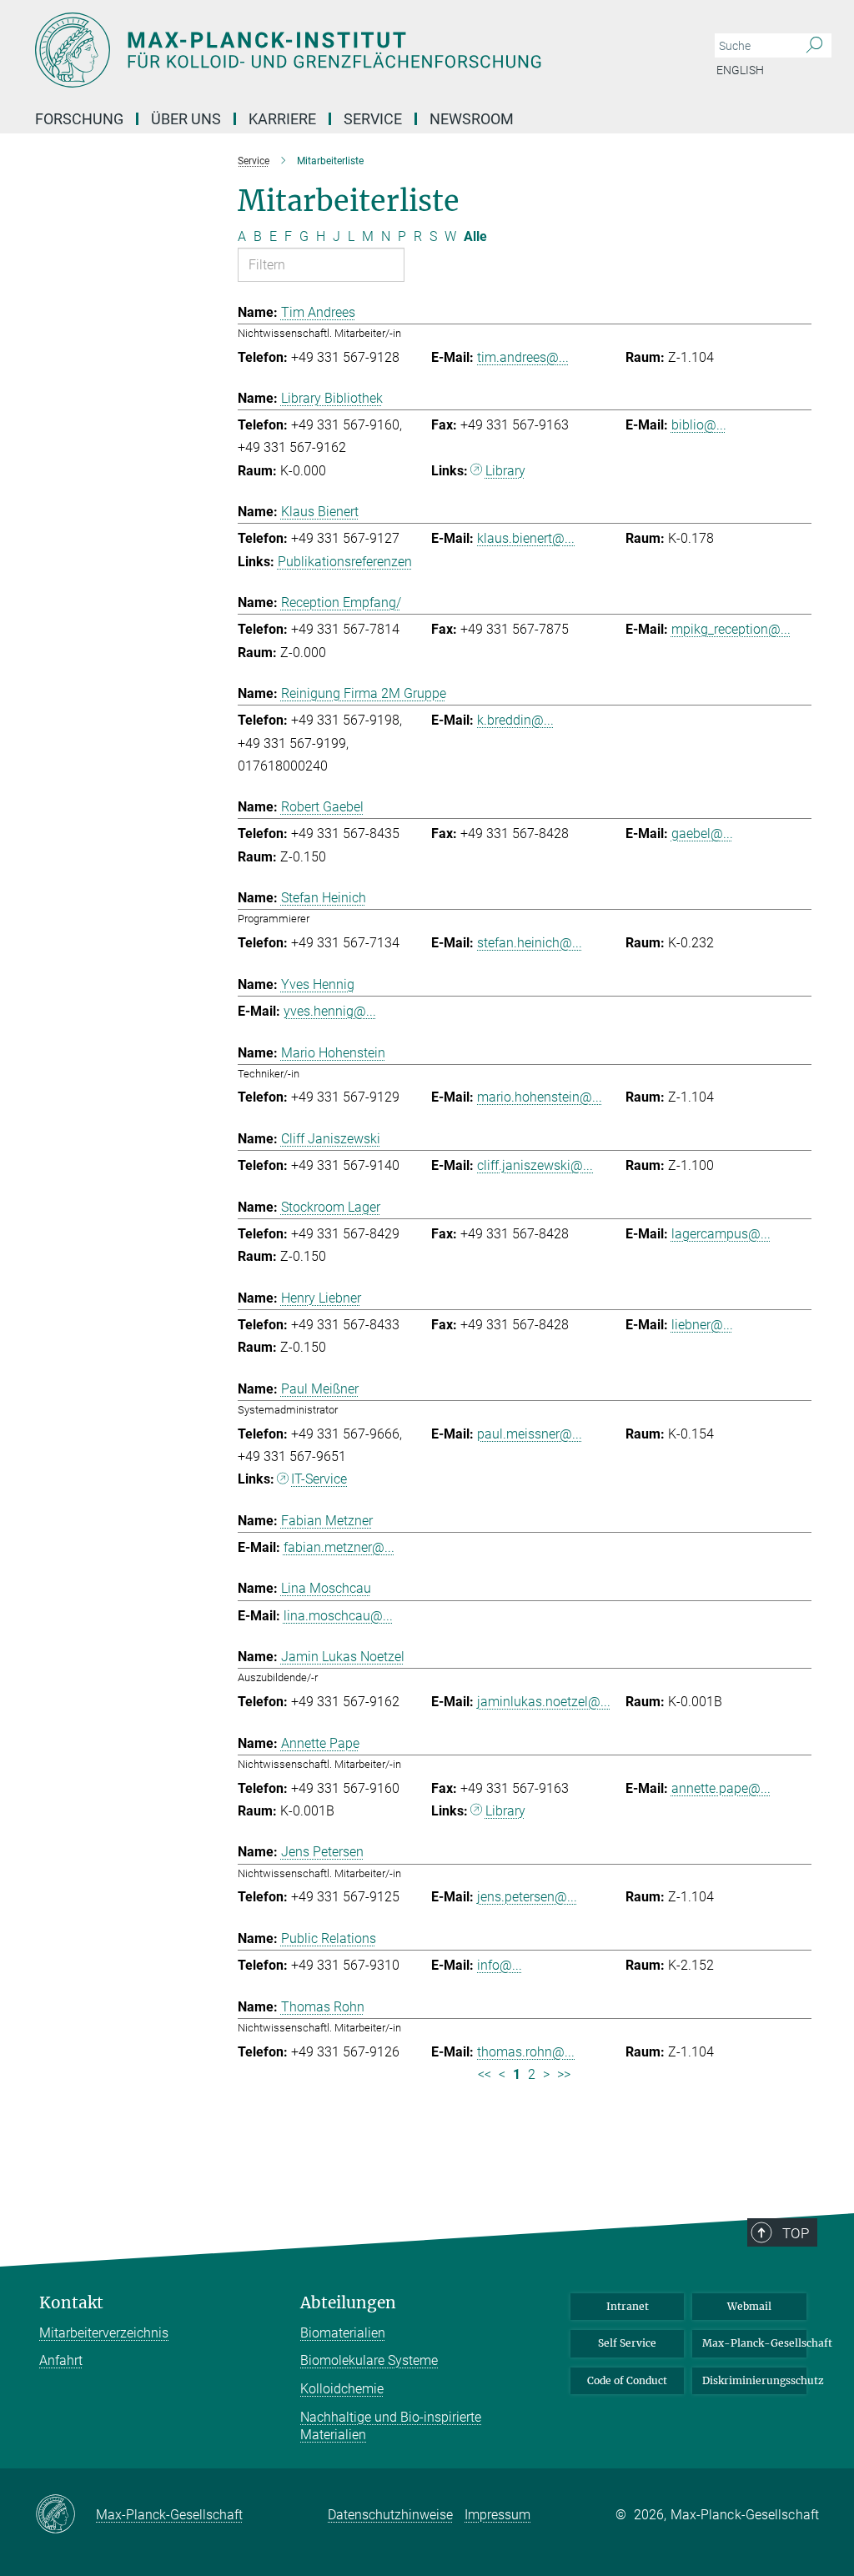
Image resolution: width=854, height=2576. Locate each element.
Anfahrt (61, 2360)
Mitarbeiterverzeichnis (104, 2333)
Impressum (497, 2515)
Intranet (628, 2306)
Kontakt (71, 2303)
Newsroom (472, 119)
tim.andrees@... (523, 357)
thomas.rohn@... (526, 2052)
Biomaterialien (343, 2333)
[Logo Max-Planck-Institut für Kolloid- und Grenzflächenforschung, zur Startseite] (348, 50)
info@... (500, 1965)
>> (564, 2074)
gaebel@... (702, 834)
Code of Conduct (627, 2380)
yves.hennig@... (330, 1011)
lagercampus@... (721, 1234)
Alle (475, 236)
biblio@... (699, 425)
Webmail (749, 2306)
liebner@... (702, 1325)
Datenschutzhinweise (390, 2515)
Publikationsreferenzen (345, 562)
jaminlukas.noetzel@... (544, 1702)
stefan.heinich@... (530, 943)
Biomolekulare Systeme (369, 2360)
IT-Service (319, 1479)
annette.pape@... (721, 1788)
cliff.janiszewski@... (535, 1165)
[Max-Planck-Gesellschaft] (65, 2515)
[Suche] (814, 46)
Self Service (627, 2343)
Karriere (282, 119)
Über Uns (186, 119)
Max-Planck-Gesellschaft (754, 2343)
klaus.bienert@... (526, 538)
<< (485, 2074)
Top (796, 2233)
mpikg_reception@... (731, 629)
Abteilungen (348, 2303)
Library (505, 471)
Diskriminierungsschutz (754, 2380)
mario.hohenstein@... (540, 1097)
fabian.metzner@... (339, 1547)
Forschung (79, 119)
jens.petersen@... (527, 1897)
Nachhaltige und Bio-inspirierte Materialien (391, 2426)
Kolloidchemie (342, 2389)
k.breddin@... (515, 720)
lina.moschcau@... (338, 1616)
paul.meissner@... (530, 1434)
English (740, 70)
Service (373, 119)
